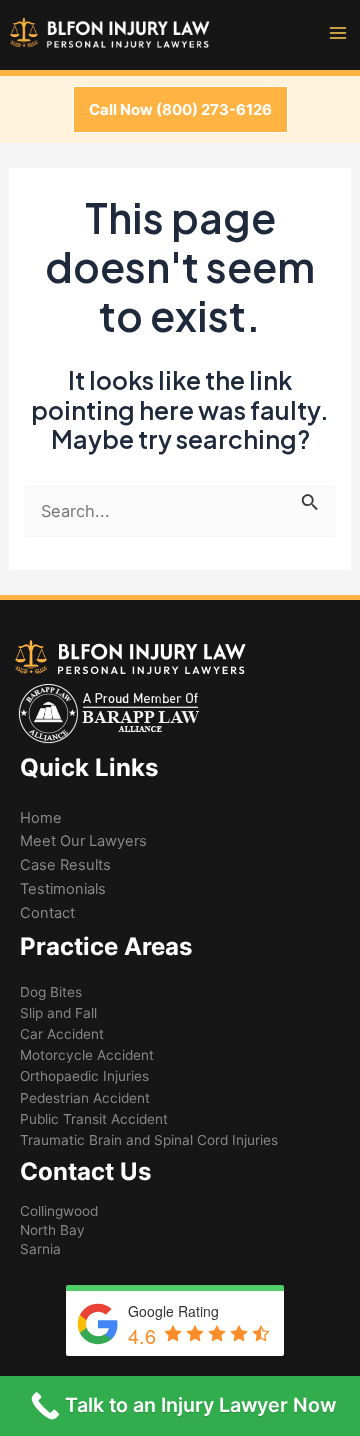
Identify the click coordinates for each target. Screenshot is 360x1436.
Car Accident (62, 1034)
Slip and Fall (58, 1013)
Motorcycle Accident (87, 1055)
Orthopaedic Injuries (84, 1076)
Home (41, 818)
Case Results (65, 865)
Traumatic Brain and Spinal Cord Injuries (149, 1140)
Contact (47, 913)
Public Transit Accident (94, 1119)
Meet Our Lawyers (83, 841)
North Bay (52, 1230)
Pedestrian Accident (85, 1098)
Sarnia (40, 1249)
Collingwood (59, 1211)
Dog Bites (51, 992)
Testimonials (63, 889)
